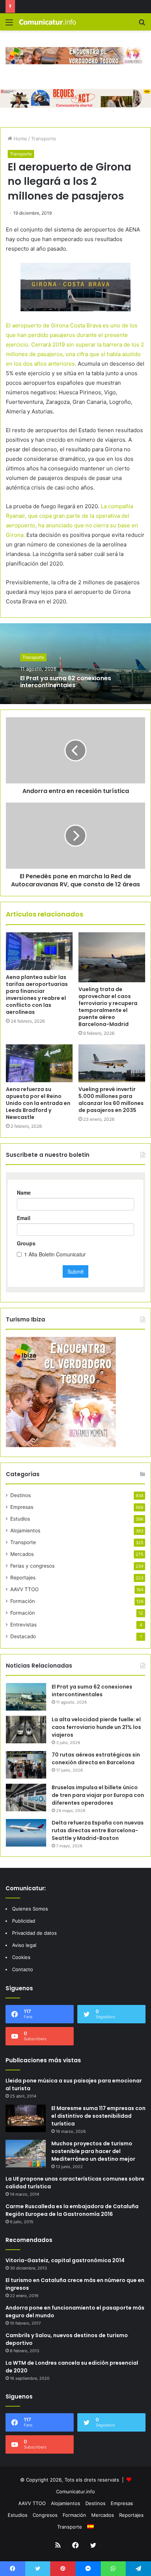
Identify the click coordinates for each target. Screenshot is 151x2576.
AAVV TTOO (24, 1589)
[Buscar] (142, 25)
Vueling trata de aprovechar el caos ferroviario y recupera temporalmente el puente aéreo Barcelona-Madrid (108, 1007)
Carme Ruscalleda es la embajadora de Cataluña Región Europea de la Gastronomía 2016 (72, 2210)
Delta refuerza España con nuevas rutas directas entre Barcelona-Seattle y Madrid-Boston (98, 1830)
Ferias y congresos (32, 1566)
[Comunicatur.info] (48, 22)
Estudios (20, 1519)
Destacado (23, 1636)
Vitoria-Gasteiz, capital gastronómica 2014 (65, 2260)
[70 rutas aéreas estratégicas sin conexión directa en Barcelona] (26, 1765)
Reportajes (23, 1578)
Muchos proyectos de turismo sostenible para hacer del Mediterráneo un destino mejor (93, 2151)
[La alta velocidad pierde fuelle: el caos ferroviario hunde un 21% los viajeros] (26, 1730)
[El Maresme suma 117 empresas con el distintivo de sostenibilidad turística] (26, 2118)
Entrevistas (23, 1625)
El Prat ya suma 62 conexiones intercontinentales (66, 682)
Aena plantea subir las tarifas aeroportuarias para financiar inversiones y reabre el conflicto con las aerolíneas (37, 995)
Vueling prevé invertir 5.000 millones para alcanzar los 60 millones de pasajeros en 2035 (111, 1100)
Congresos (45, 2515)
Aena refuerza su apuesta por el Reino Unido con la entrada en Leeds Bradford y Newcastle (38, 1103)
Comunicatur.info (75, 2491)
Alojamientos (25, 1531)
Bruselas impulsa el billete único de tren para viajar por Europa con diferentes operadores (98, 1795)
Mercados (22, 1554)
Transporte (44, 139)
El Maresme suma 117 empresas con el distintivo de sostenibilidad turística (98, 2116)
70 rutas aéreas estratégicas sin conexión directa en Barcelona (96, 1759)
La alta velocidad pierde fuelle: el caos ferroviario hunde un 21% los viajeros (96, 1727)
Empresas (22, 1507)
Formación (23, 1601)
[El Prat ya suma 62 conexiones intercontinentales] (26, 1697)
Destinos (21, 1495)
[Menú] (9, 25)
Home (20, 139)
